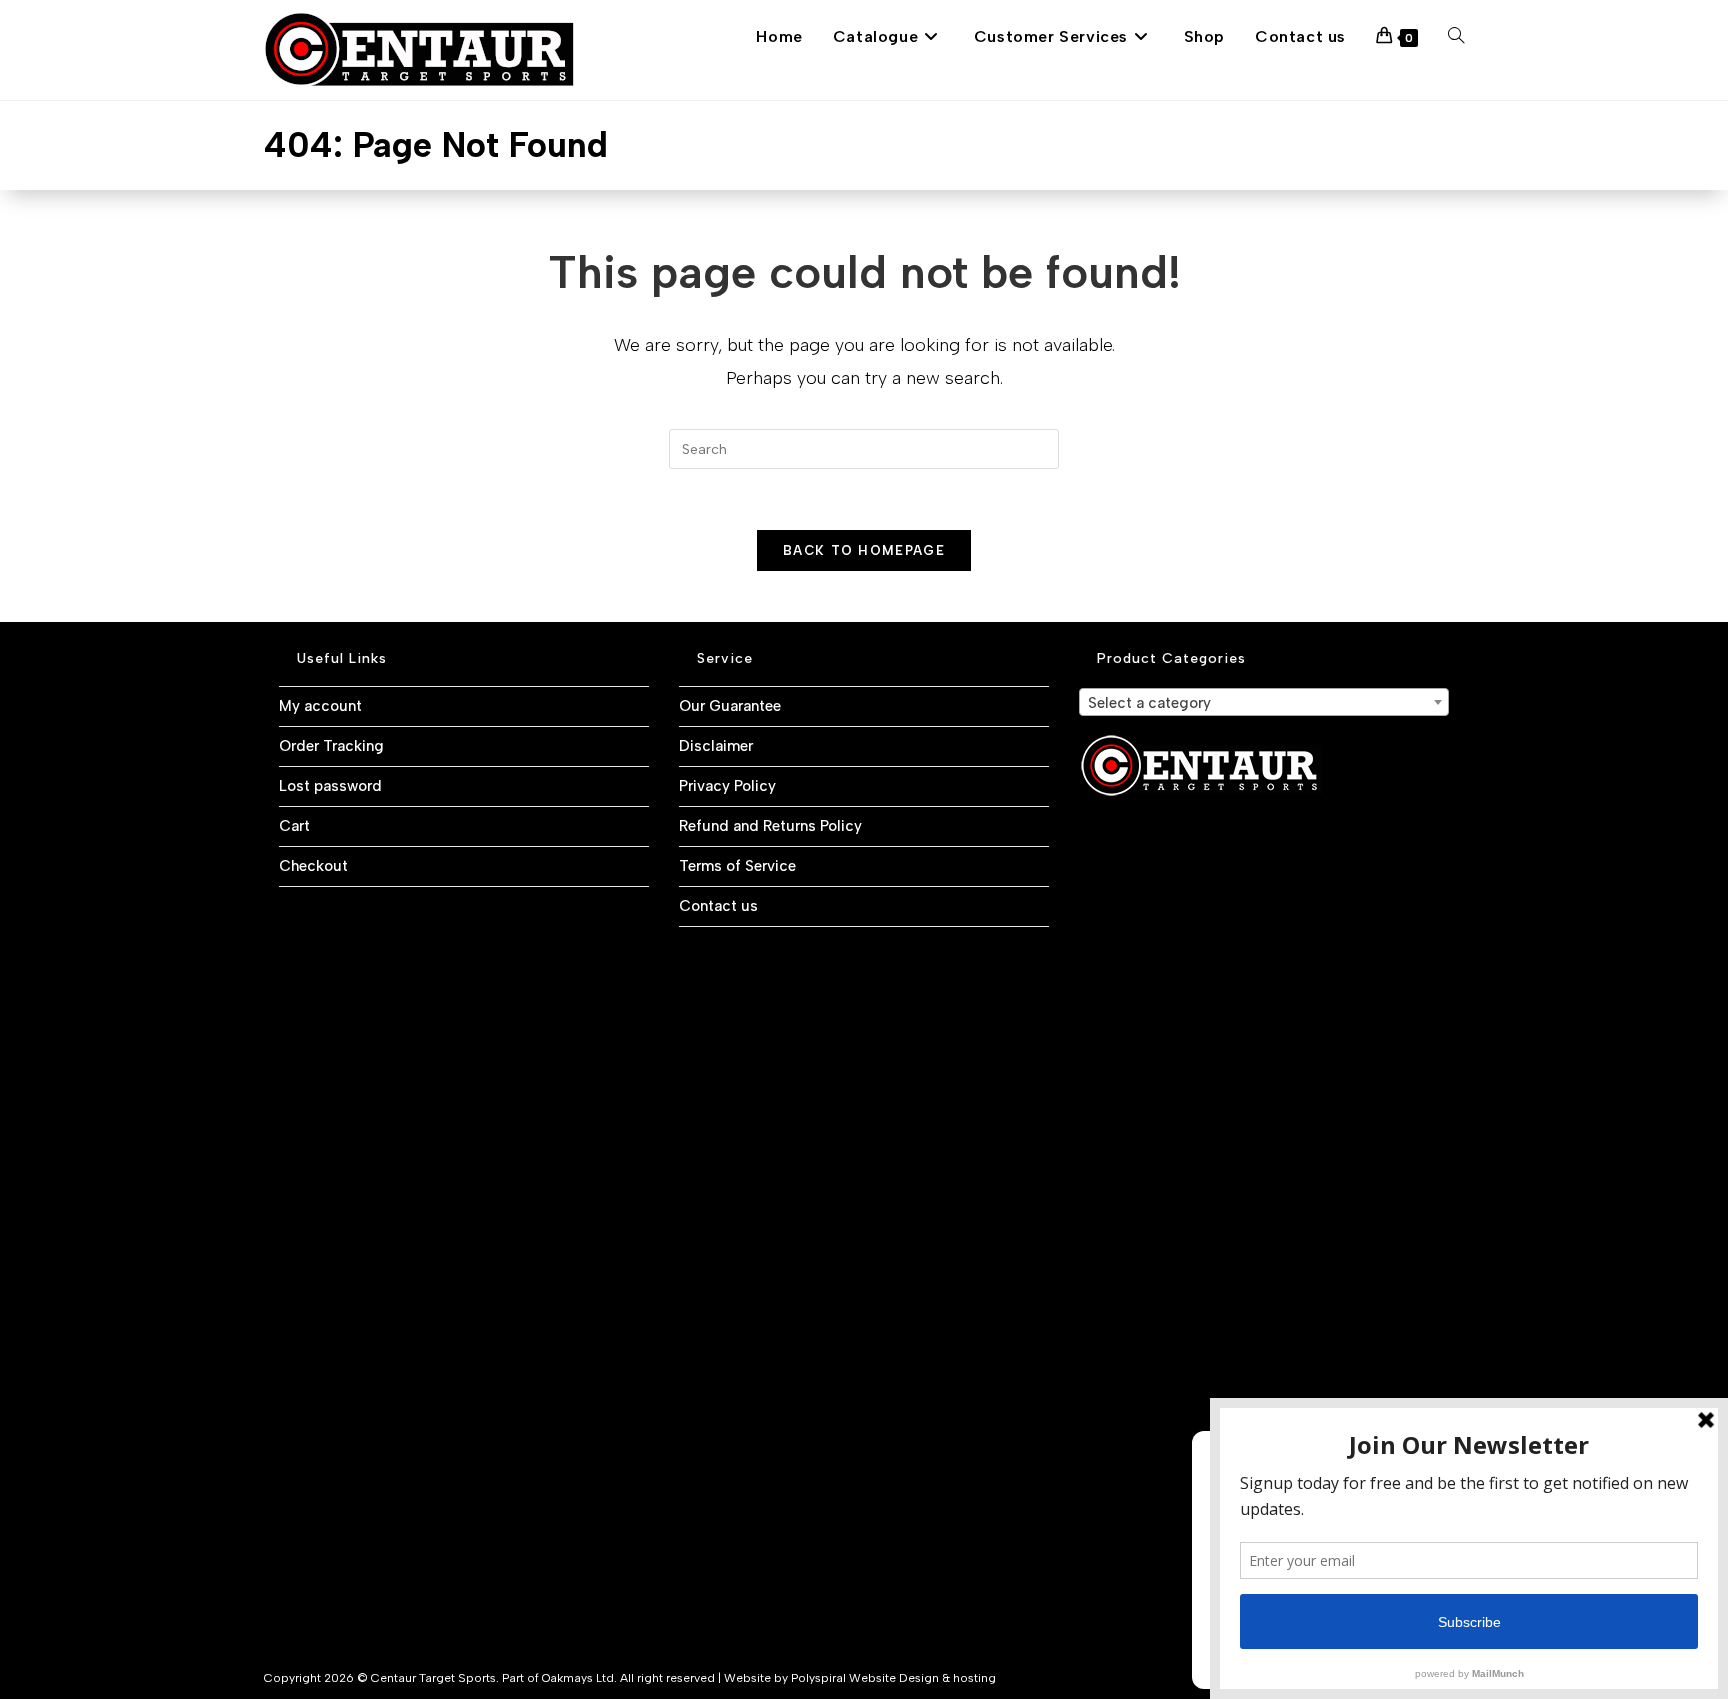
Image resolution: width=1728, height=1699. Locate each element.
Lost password (330, 786)
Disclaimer (716, 746)
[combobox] (1264, 702)
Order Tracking (331, 746)
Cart (294, 826)
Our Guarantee (730, 706)
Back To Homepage (864, 550)
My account (320, 706)
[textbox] (1264, 703)
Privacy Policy (727, 786)
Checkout (313, 866)
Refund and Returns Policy (770, 826)
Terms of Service (737, 866)
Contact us (718, 906)
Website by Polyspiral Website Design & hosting (860, 1678)
